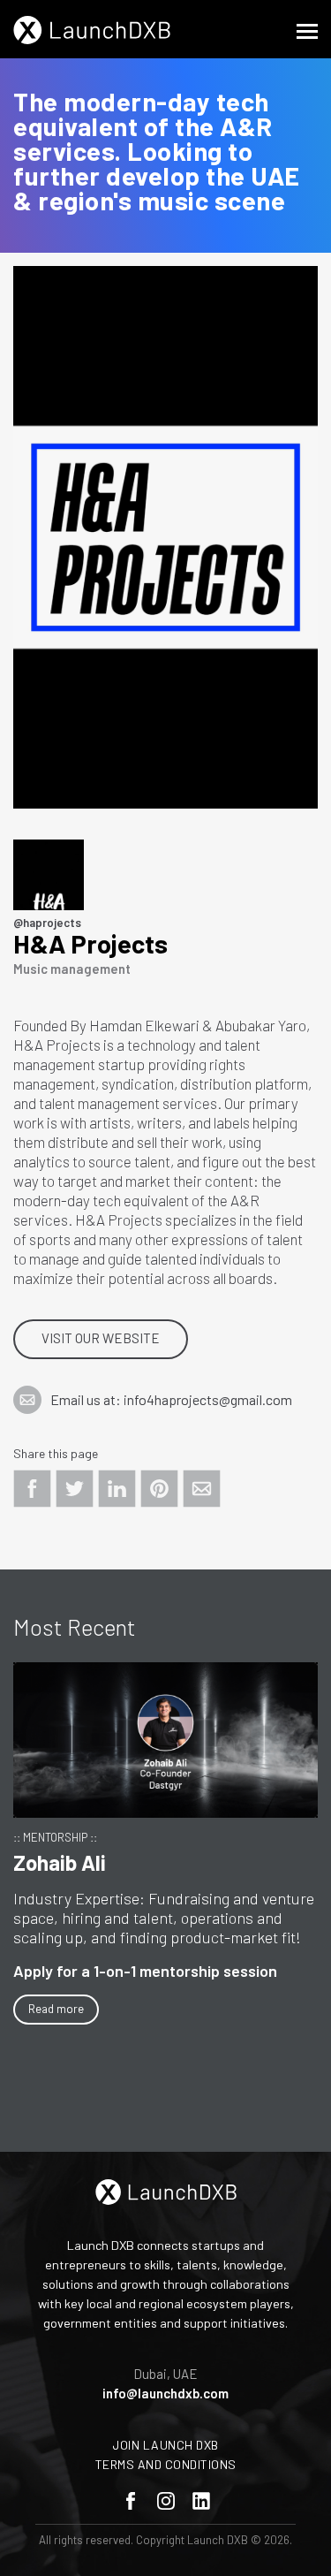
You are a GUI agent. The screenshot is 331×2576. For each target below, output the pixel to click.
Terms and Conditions (166, 2464)
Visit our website (101, 1338)
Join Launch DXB (165, 2445)
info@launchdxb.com (165, 2393)
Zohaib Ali (60, 1862)
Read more (56, 2009)
